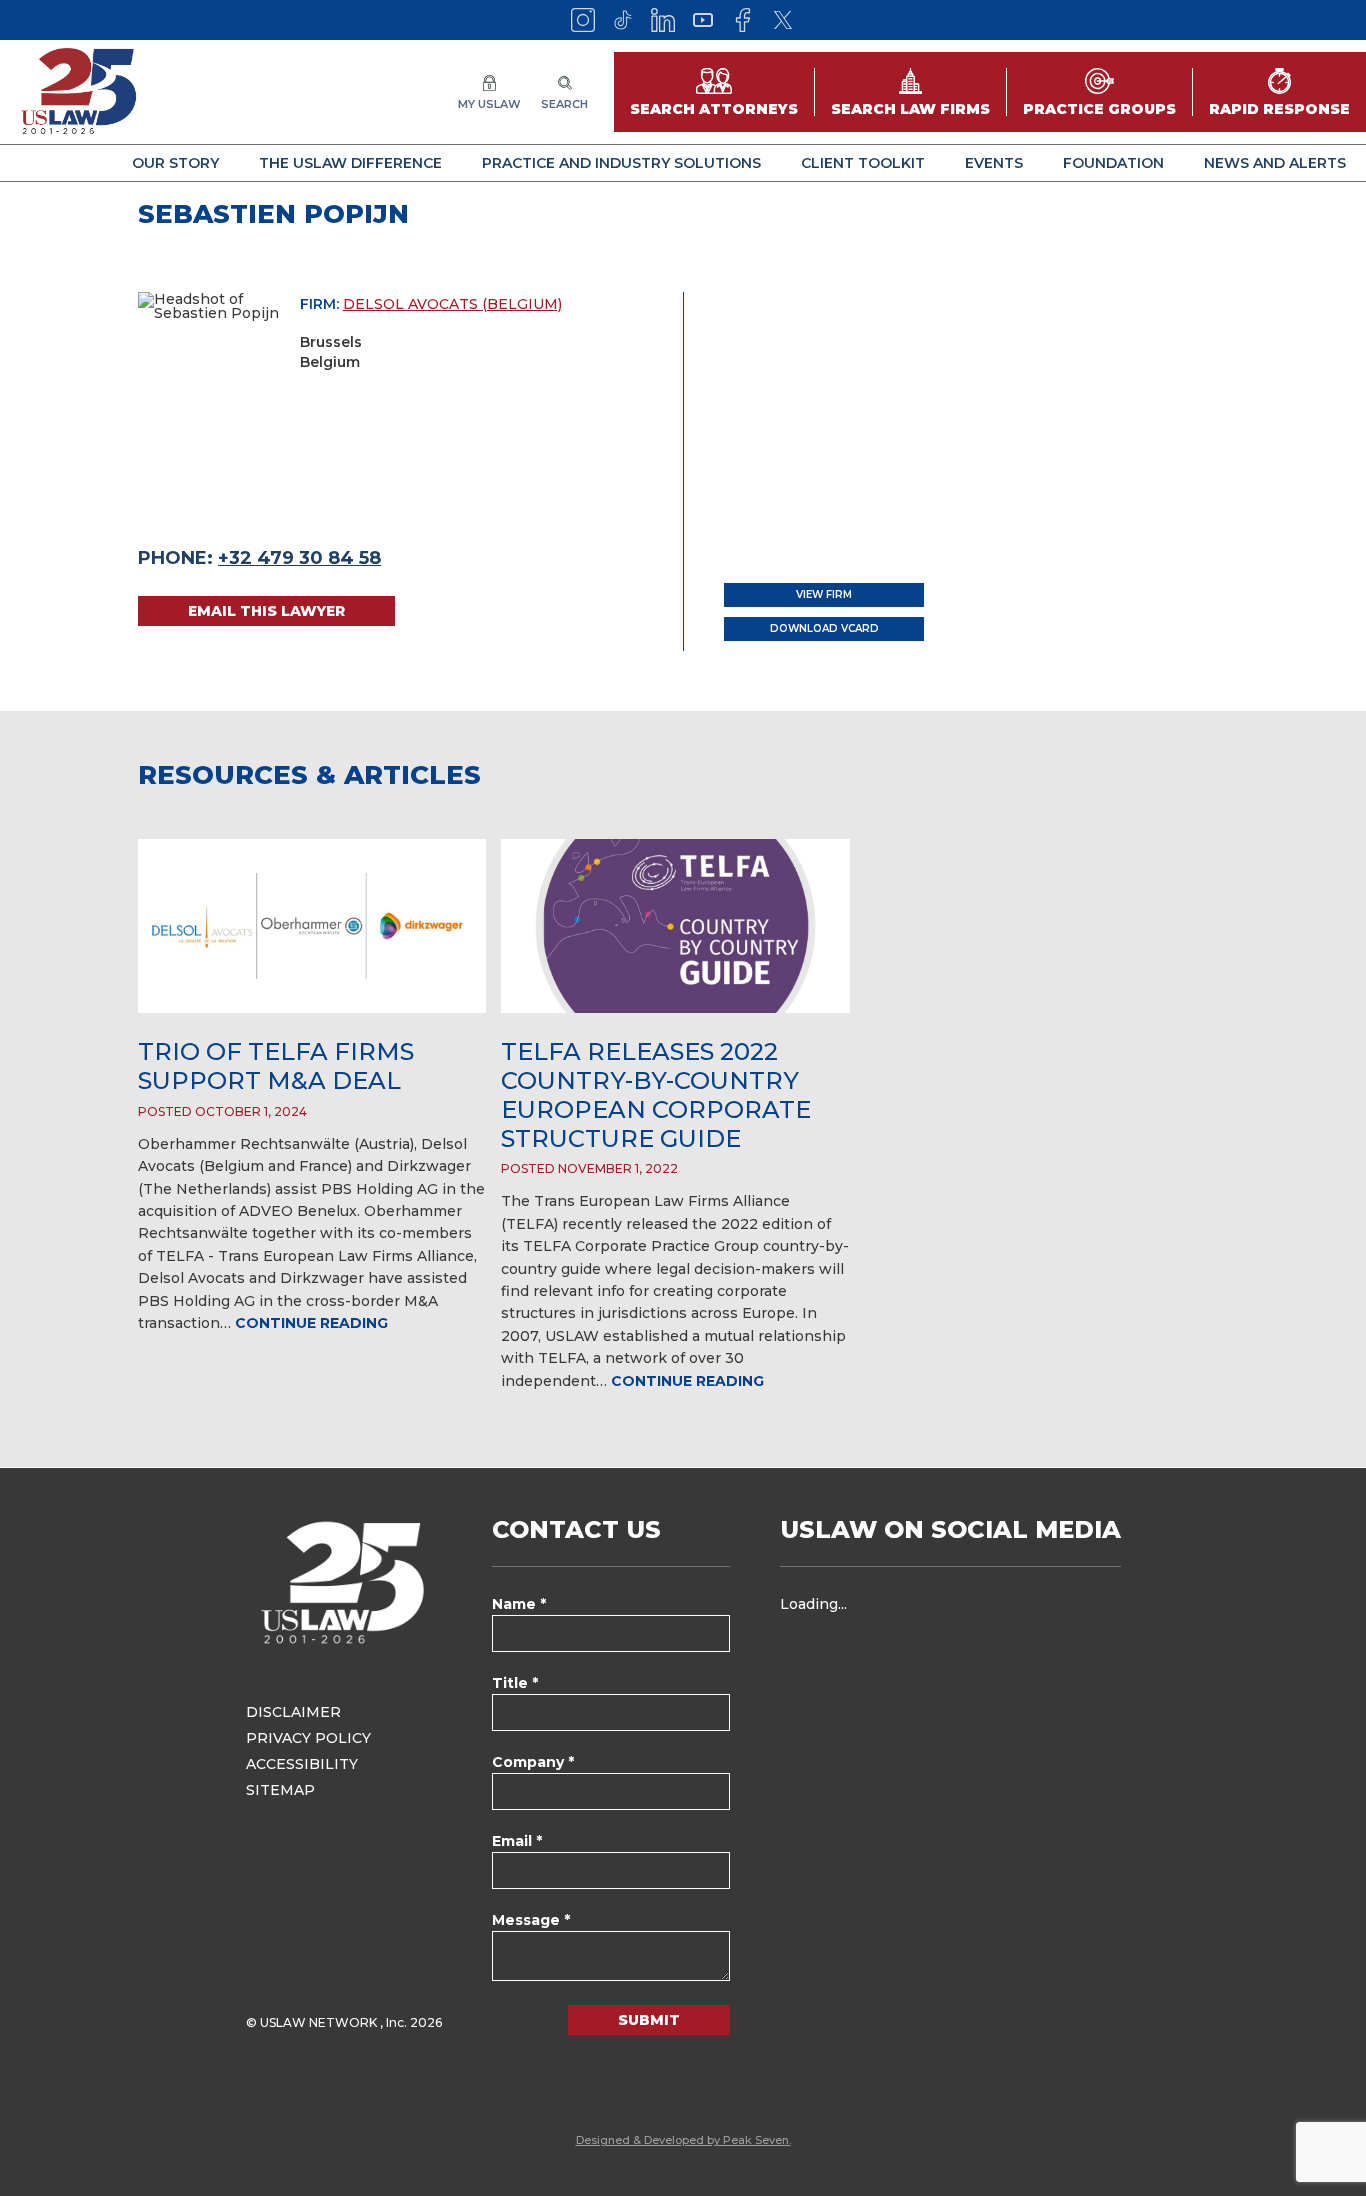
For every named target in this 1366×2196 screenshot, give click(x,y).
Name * (519, 1604)
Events (994, 163)
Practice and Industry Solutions (621, 163)
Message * (531, 1920)
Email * (517, 1841)
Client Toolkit (863, 163)
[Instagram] (583, 20)
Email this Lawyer (266, 611)
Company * (533, 1762)
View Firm (824, 594)
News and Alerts (1275, 163)
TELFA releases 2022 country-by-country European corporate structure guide (656, 1094)
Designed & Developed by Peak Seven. (683, 2140)
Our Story (175, 163)
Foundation (1113, 163)
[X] (783, 20)
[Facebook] (743, 20)
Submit (649, 2020)
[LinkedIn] (663, 20)
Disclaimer (293, 1712)
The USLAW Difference (350, 163)
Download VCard (824, 628)
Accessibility (302, 1764)
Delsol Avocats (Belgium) (452, 304)
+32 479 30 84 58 (299, 558)
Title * (515, 1683)
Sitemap (280, 1790)
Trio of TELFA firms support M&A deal (276, 1066)
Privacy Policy (308, 1738)
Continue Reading (311, 1323)
